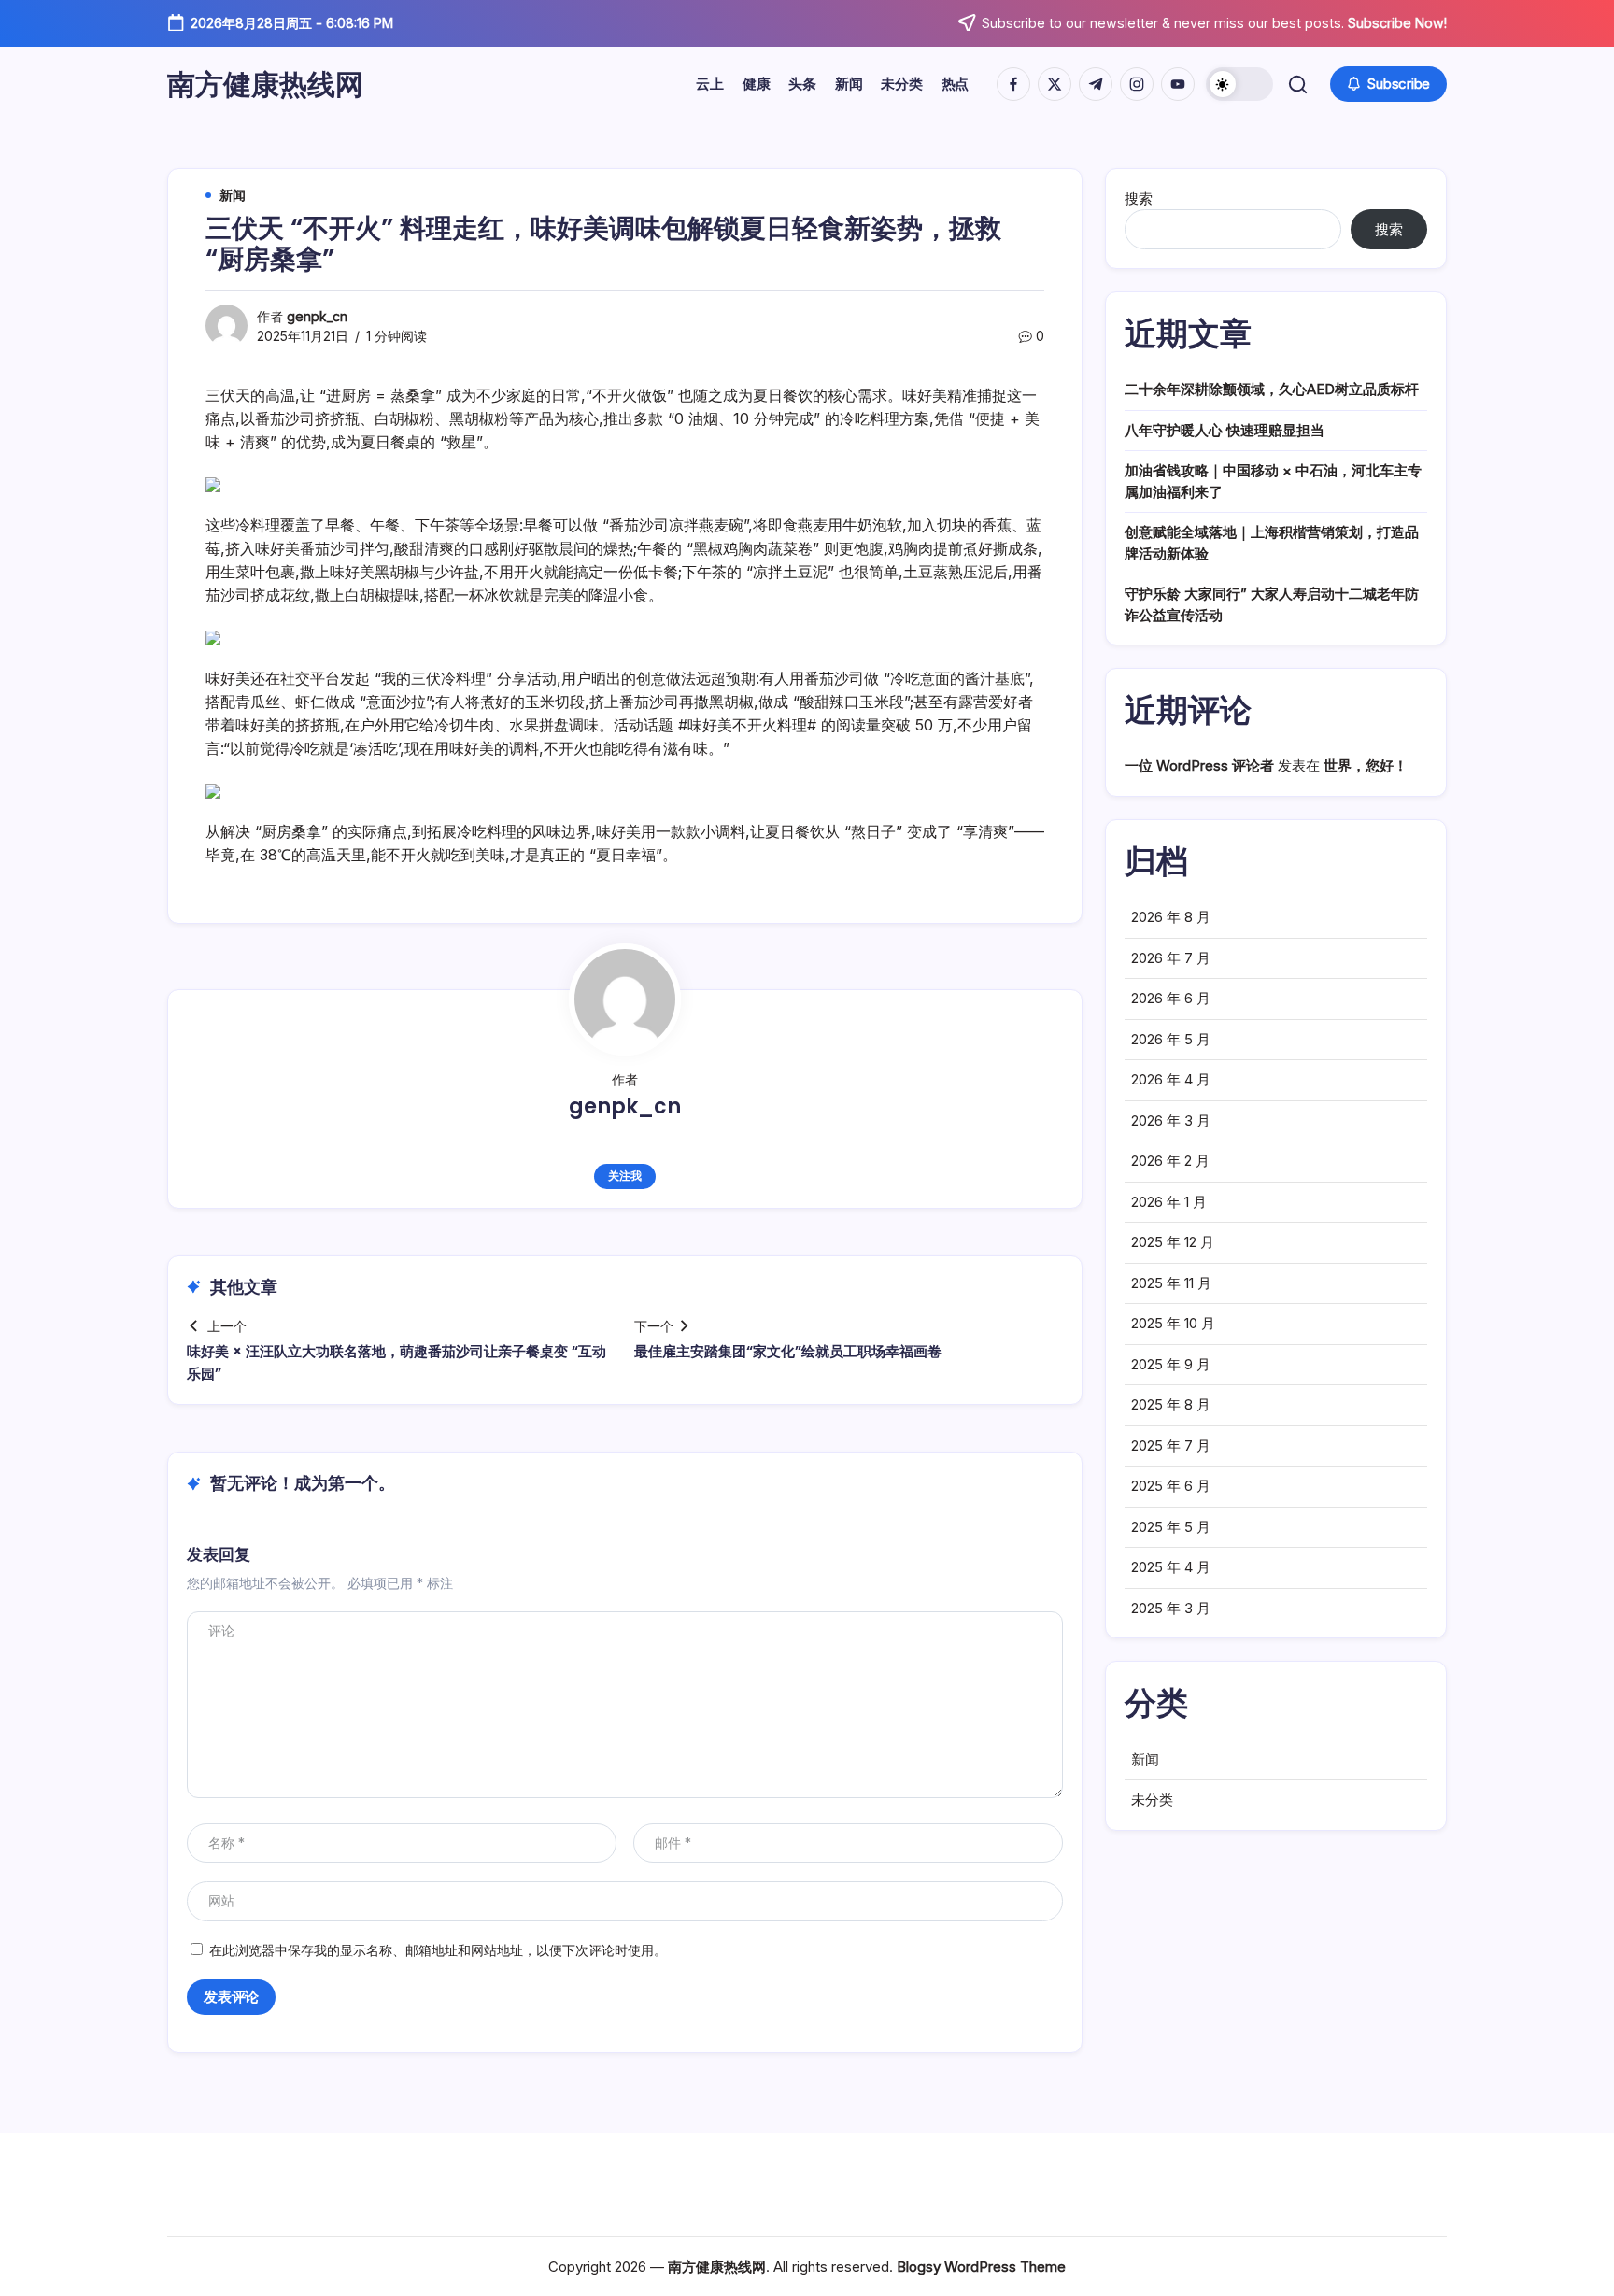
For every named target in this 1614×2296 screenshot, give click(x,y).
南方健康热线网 (265, 84)
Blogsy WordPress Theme (981, 2267)
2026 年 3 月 (1171, 1120)
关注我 (624, 1176)
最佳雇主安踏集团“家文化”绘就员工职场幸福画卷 (788, 1351)
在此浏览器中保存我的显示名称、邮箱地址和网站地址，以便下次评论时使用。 (438, 1950)
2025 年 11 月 (1171, 1283)
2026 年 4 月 (1171, 1079)
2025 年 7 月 (1171, 1446)
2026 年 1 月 (1169, 1202)
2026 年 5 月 (1171, 1039)
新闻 (1145, 1759)
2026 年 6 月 (1171, 998)
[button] (1239, 84)
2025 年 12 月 (1173, 1242)
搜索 (1139, 198)
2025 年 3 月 (1171, 1608)
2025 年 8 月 (1171, 1404)
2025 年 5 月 (1171, 1527)
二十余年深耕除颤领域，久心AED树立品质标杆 (1272, 389)
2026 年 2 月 (1170, 1161)
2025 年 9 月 (1171, 1364)
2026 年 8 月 (1171, 917)
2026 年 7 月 (1171, 958)
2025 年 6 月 (1171, 1486)
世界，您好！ (1366, 765)
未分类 (1152, 1800)
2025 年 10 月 (1173, 1323)
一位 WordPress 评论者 (1199, 765)
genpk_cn (317, 316)
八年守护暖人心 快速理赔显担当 (1225, 430)
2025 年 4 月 (1171, 1567)
